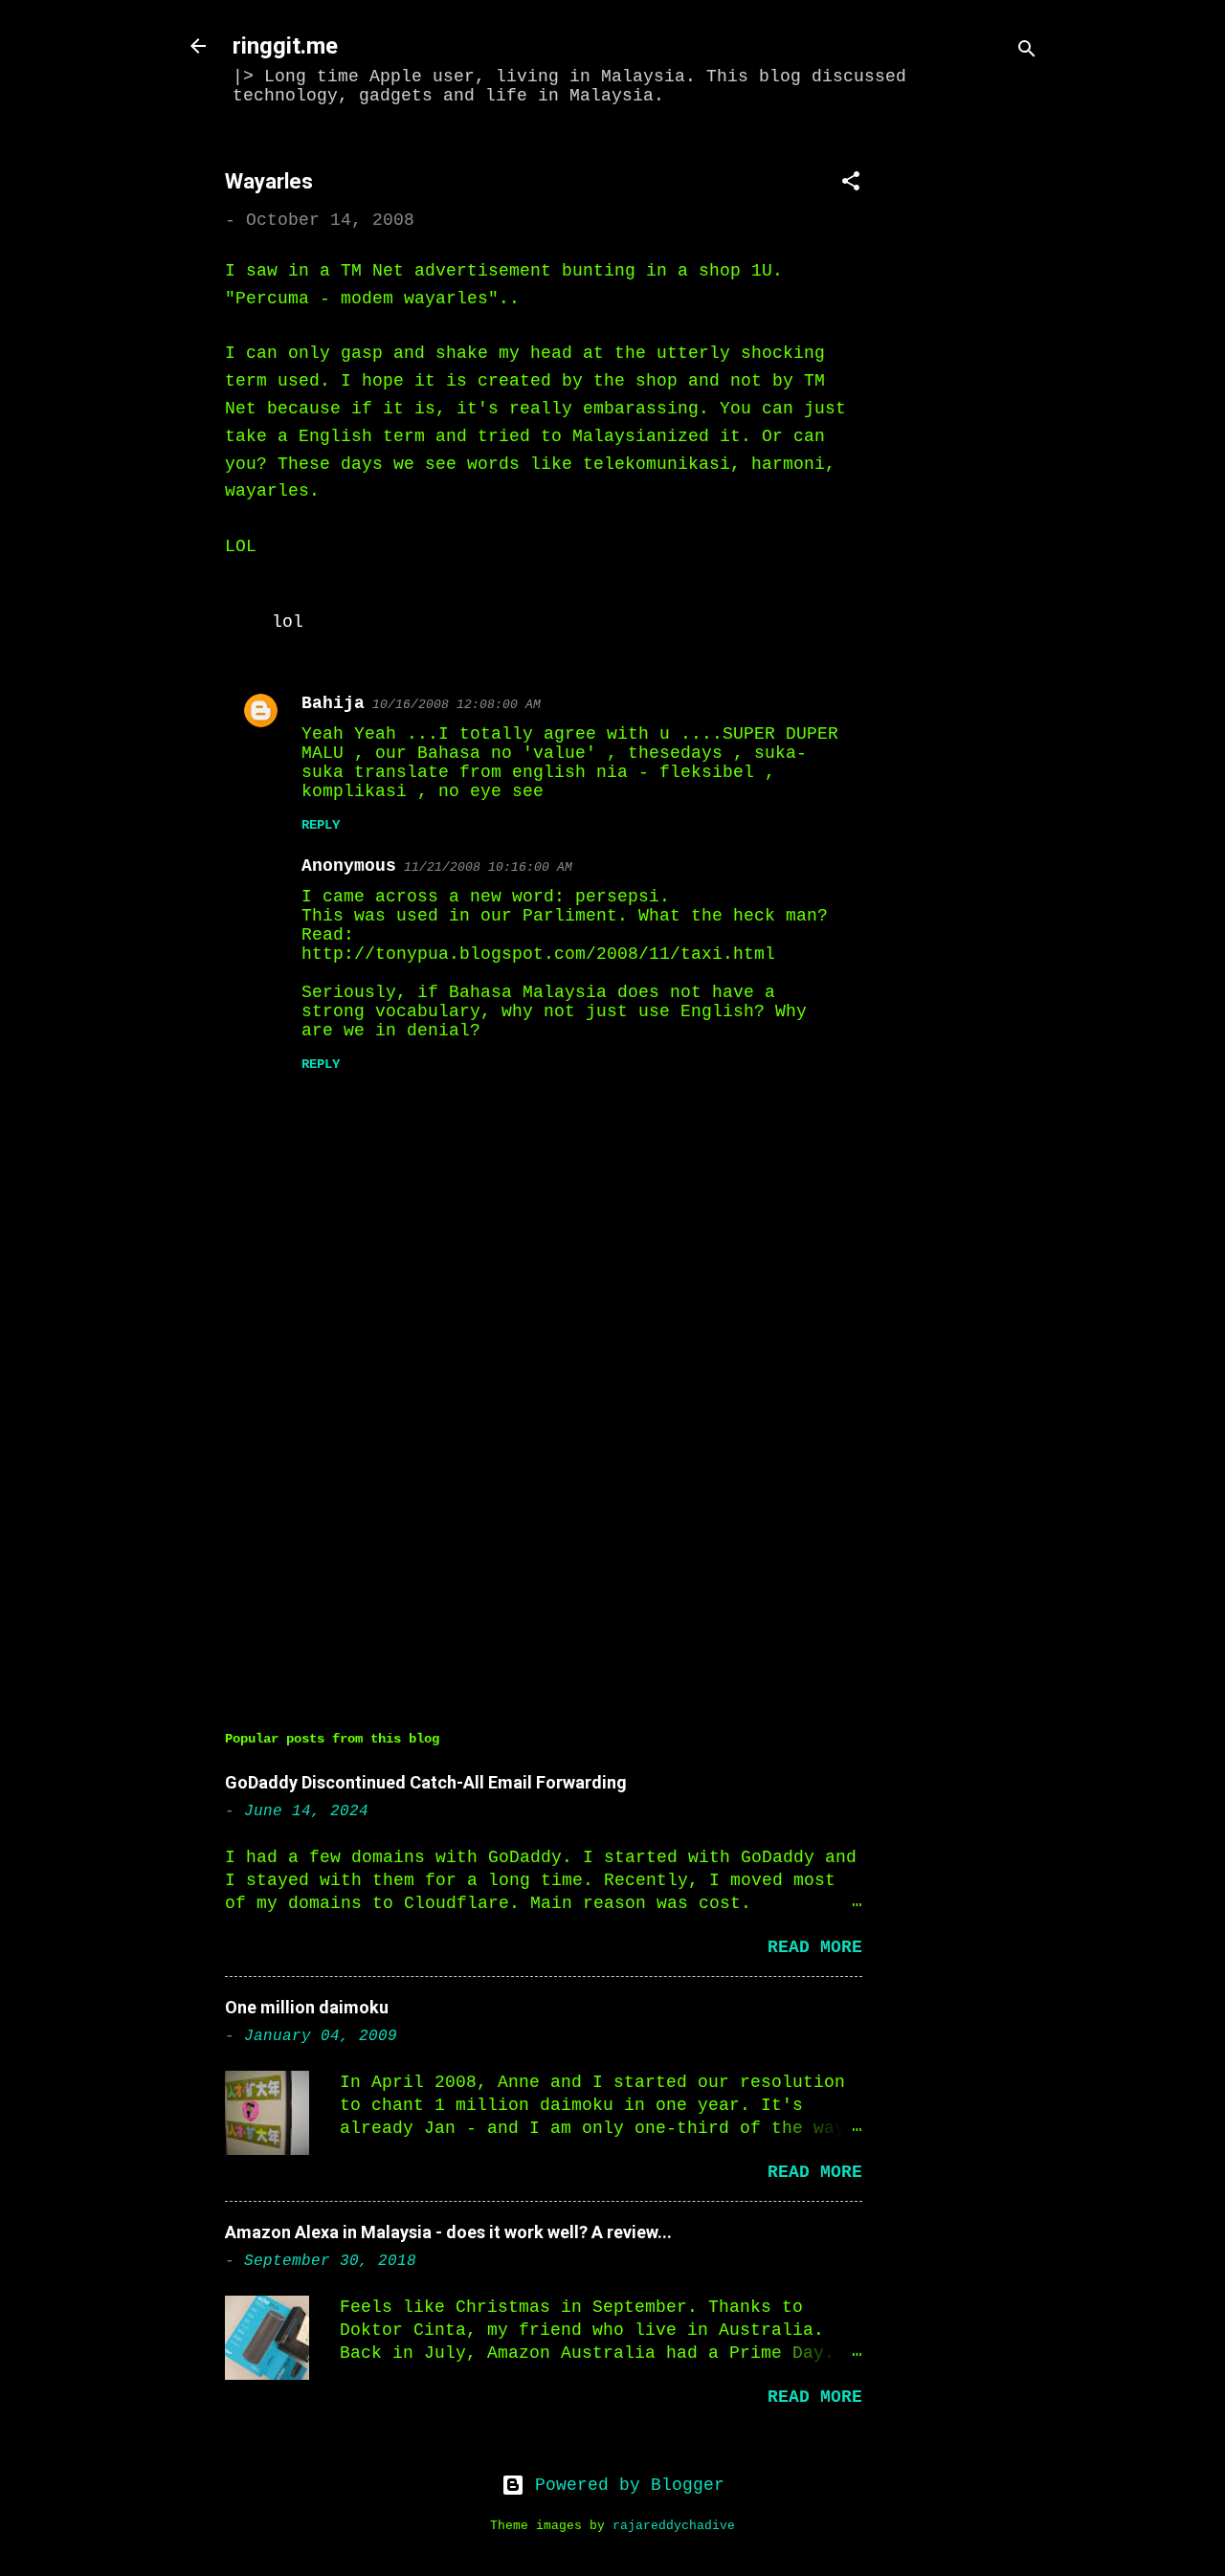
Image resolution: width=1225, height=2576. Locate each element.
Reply (321, 825)
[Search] (1027, 52)
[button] (851, 184)
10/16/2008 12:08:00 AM (457, 705)
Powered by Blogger (624, 2485)
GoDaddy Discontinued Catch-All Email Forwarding (426, 1782)
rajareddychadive (674, 2526)
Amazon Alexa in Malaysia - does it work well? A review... (448, 2232)
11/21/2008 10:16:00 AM (488, 867)
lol (288, 622)
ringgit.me (285, 46)
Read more (815, 1947)
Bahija (333, 703)
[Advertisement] (977, 428)
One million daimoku (307, 2007)
